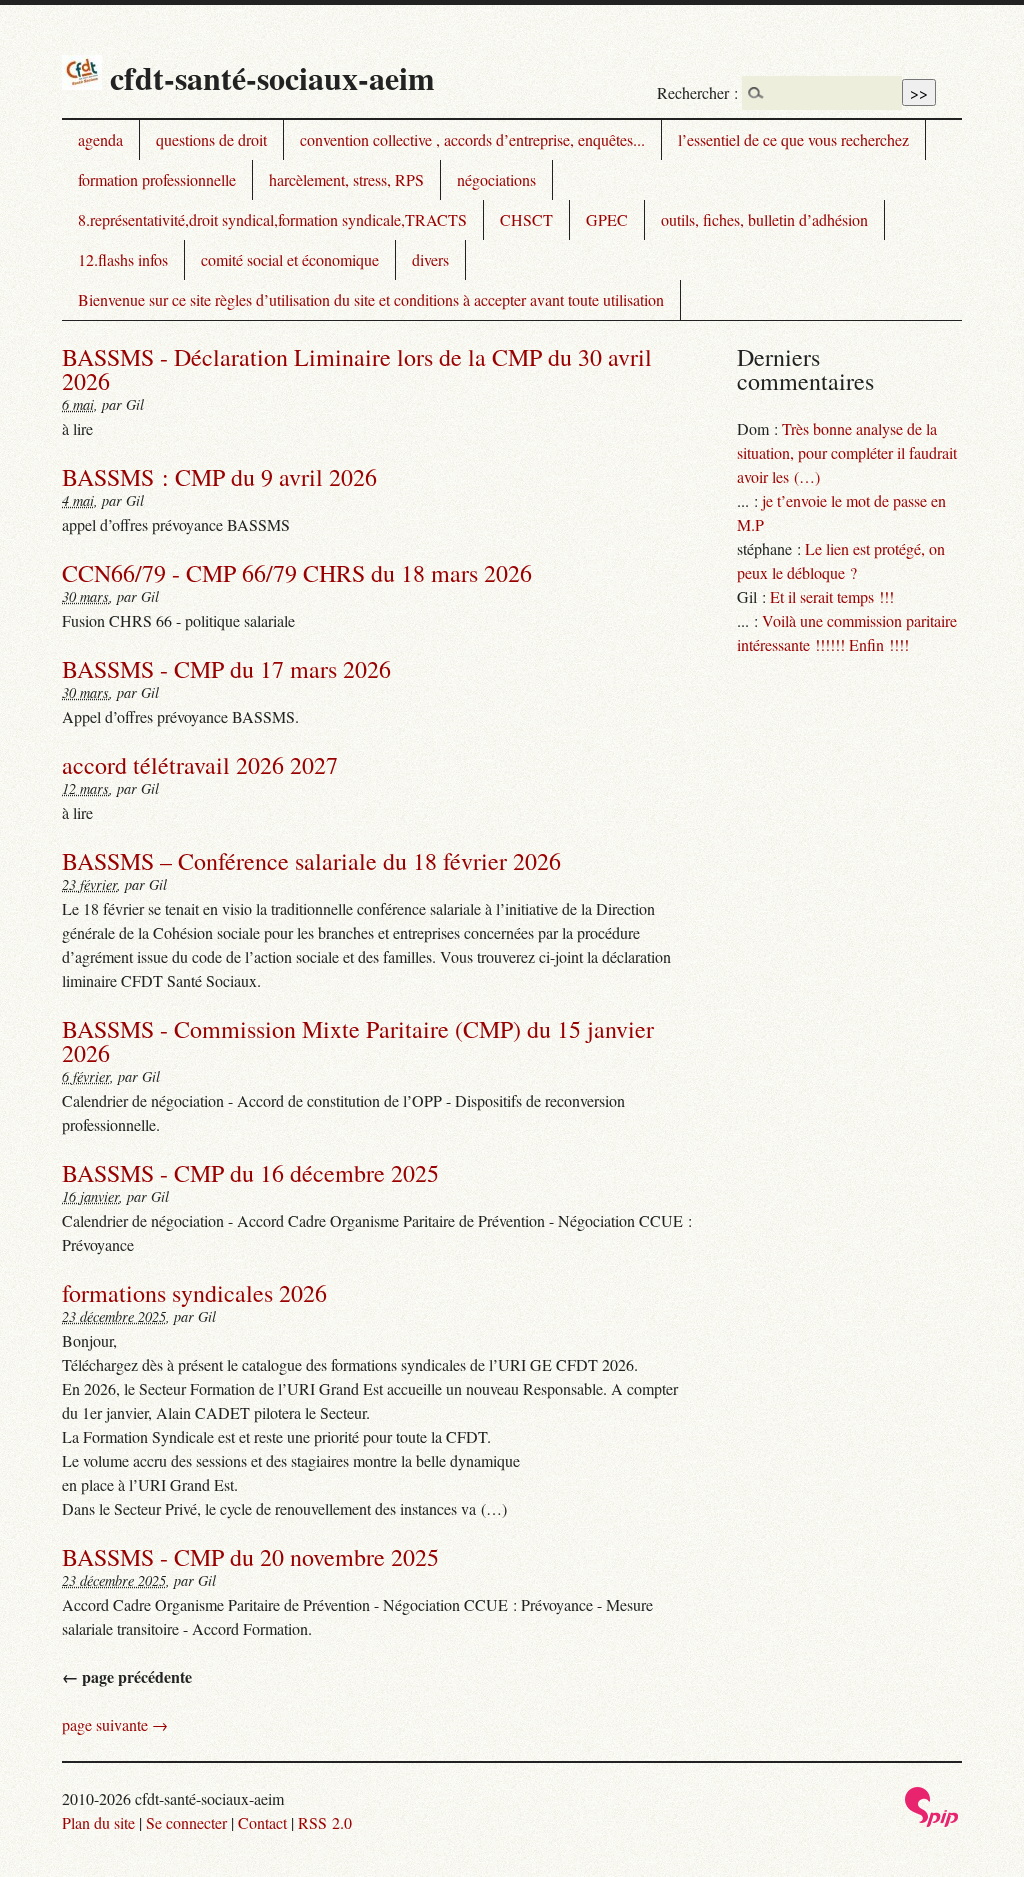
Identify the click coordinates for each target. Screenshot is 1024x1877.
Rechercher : (697, 92)
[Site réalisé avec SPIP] (932, 1821)
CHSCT (526, 219)
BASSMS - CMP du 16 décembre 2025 (250, 1173)
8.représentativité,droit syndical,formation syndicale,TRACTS (272, 219)
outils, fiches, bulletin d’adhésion (764, 219)
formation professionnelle (157, 179)
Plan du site (98, 1822)
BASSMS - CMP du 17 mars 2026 (226, 669)
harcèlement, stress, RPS (346, 179)
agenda (100, 139)
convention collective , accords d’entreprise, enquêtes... (472, 139)
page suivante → (115, 1724)
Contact (262, 1822)
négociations (496, 179)
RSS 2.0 (325, 1822)
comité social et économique (290, 259)
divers (430, 259)
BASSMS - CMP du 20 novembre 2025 (250, 1557)
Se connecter (186, 1822)
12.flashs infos (123, 259)
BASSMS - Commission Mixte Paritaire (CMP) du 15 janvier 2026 (358, 1041)
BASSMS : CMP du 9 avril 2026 (219, 477)
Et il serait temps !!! (832, 596)
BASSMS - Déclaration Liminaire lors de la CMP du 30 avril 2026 (357, 369)
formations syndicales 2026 (194, 1293)
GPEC (607, 219)
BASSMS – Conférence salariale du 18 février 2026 (311, 861)
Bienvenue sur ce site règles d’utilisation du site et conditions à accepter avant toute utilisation (371, 299)
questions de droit (211, 139)
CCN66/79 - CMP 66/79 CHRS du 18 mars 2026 (297, 573)
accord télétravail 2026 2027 (200, 765)
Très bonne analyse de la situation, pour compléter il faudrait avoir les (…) (847, 452)
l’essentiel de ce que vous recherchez (793, 139)
